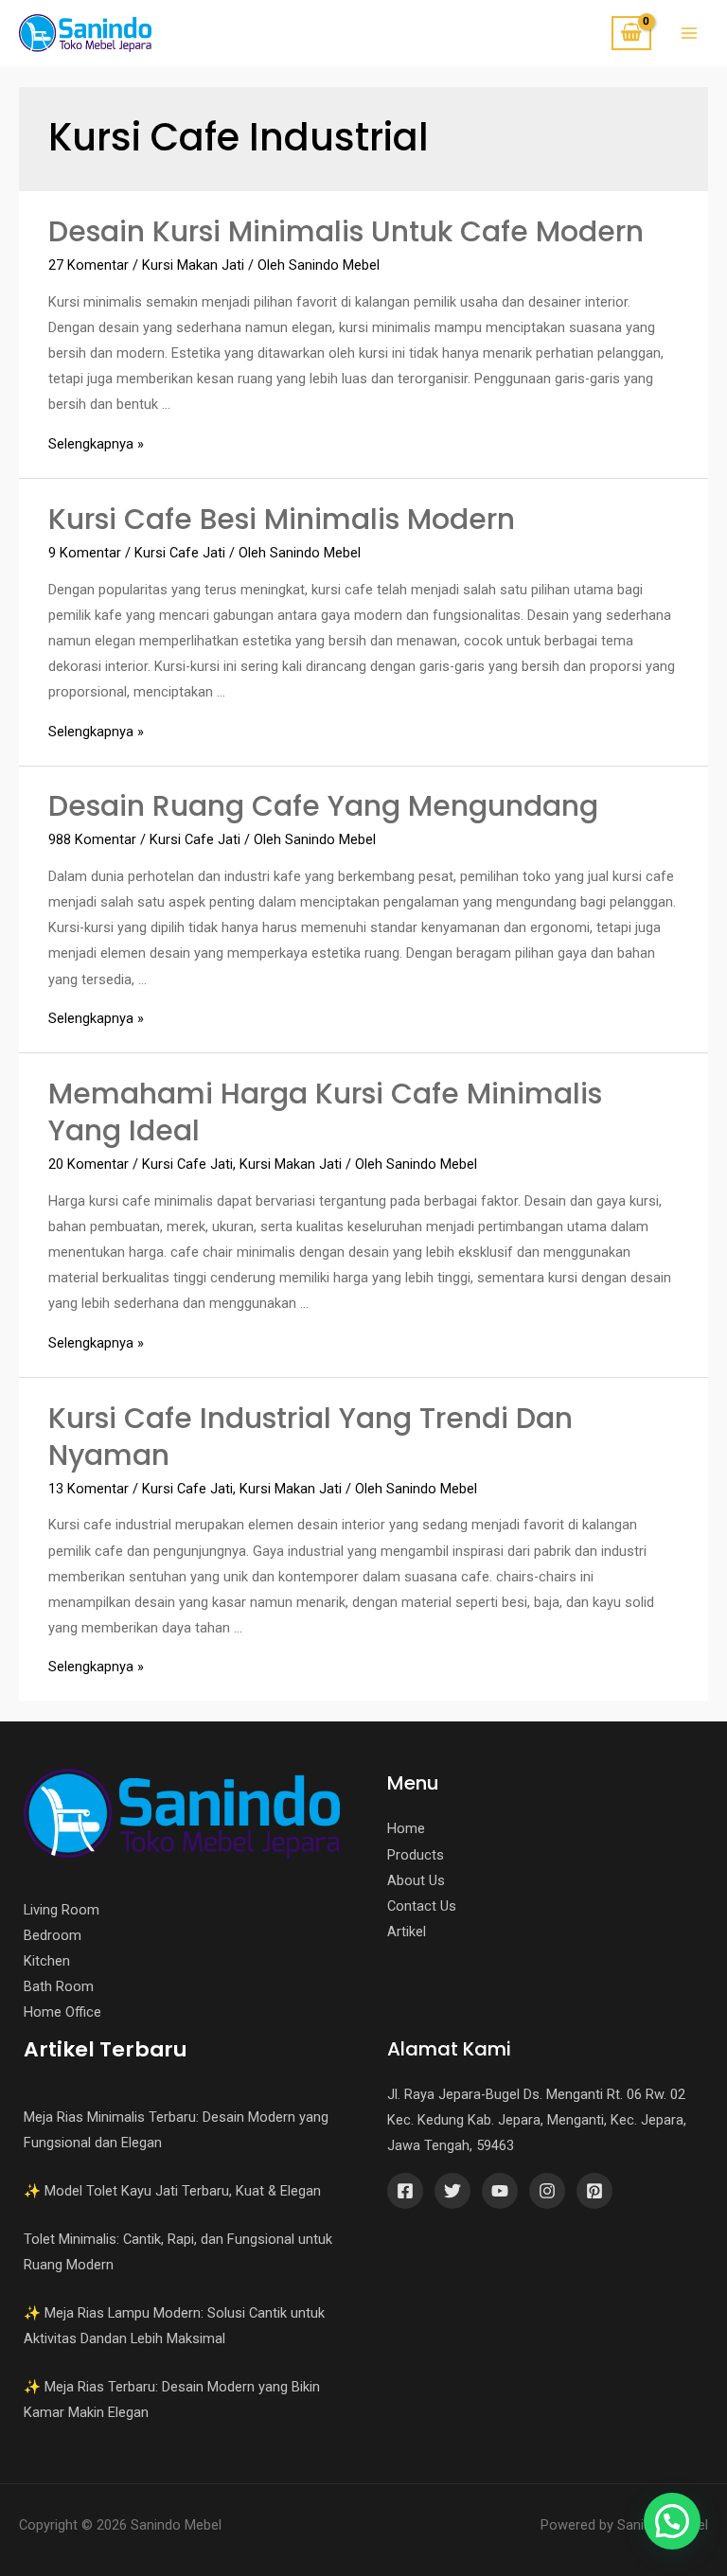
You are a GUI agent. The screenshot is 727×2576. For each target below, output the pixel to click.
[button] (672, 2521)
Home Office (62, 2012)
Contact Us (422, 1906)
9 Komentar (85, 553)
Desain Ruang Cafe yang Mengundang (323, 806)
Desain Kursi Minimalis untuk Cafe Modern (346, 231)
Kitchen (47, 1961)
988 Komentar (92, 839)
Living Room (62, 1910)
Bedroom (53, 1935)
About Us (416, 1880)
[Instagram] (547, 2191)
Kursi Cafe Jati (180, 553)
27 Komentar (89, 265)
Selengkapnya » (96, 444)
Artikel (407, 1932)
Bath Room (59, 1986)
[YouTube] (500, 2191)
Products (416, 1855)
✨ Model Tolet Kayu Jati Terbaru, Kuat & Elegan (172, 2191)
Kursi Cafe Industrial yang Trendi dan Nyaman (310, 1437)
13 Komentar (89, 1489)
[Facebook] (405, 2191)
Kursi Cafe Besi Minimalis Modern (282, 519)
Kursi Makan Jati (193, 265)
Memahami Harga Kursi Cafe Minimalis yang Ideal (325, 1112)
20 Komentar (89, 1164)
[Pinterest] (594, 2191)
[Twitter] (452, 2191)
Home (406, 1828)
